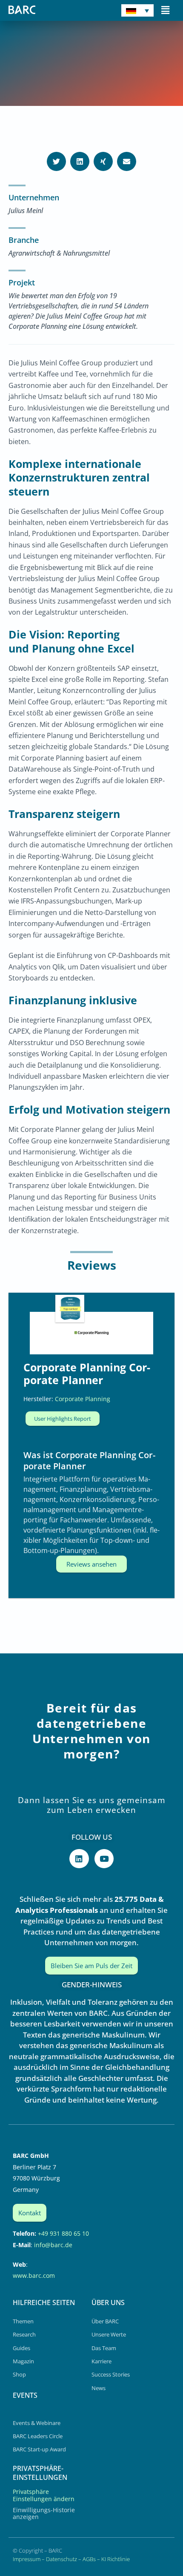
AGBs (89, 2559)
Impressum (27, 2559)
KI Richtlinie (116, 2559)
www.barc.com (34, 2275)
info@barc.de (53, 2245)
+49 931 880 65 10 (63, 2233)
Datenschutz (61, 2559)
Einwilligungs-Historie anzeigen (44, 2513)
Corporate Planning (83, 1399)
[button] (165, 10)
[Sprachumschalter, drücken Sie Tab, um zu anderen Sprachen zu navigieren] (137, 10)
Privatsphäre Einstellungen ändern (44, 2495)
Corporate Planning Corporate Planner (87, 1373)
